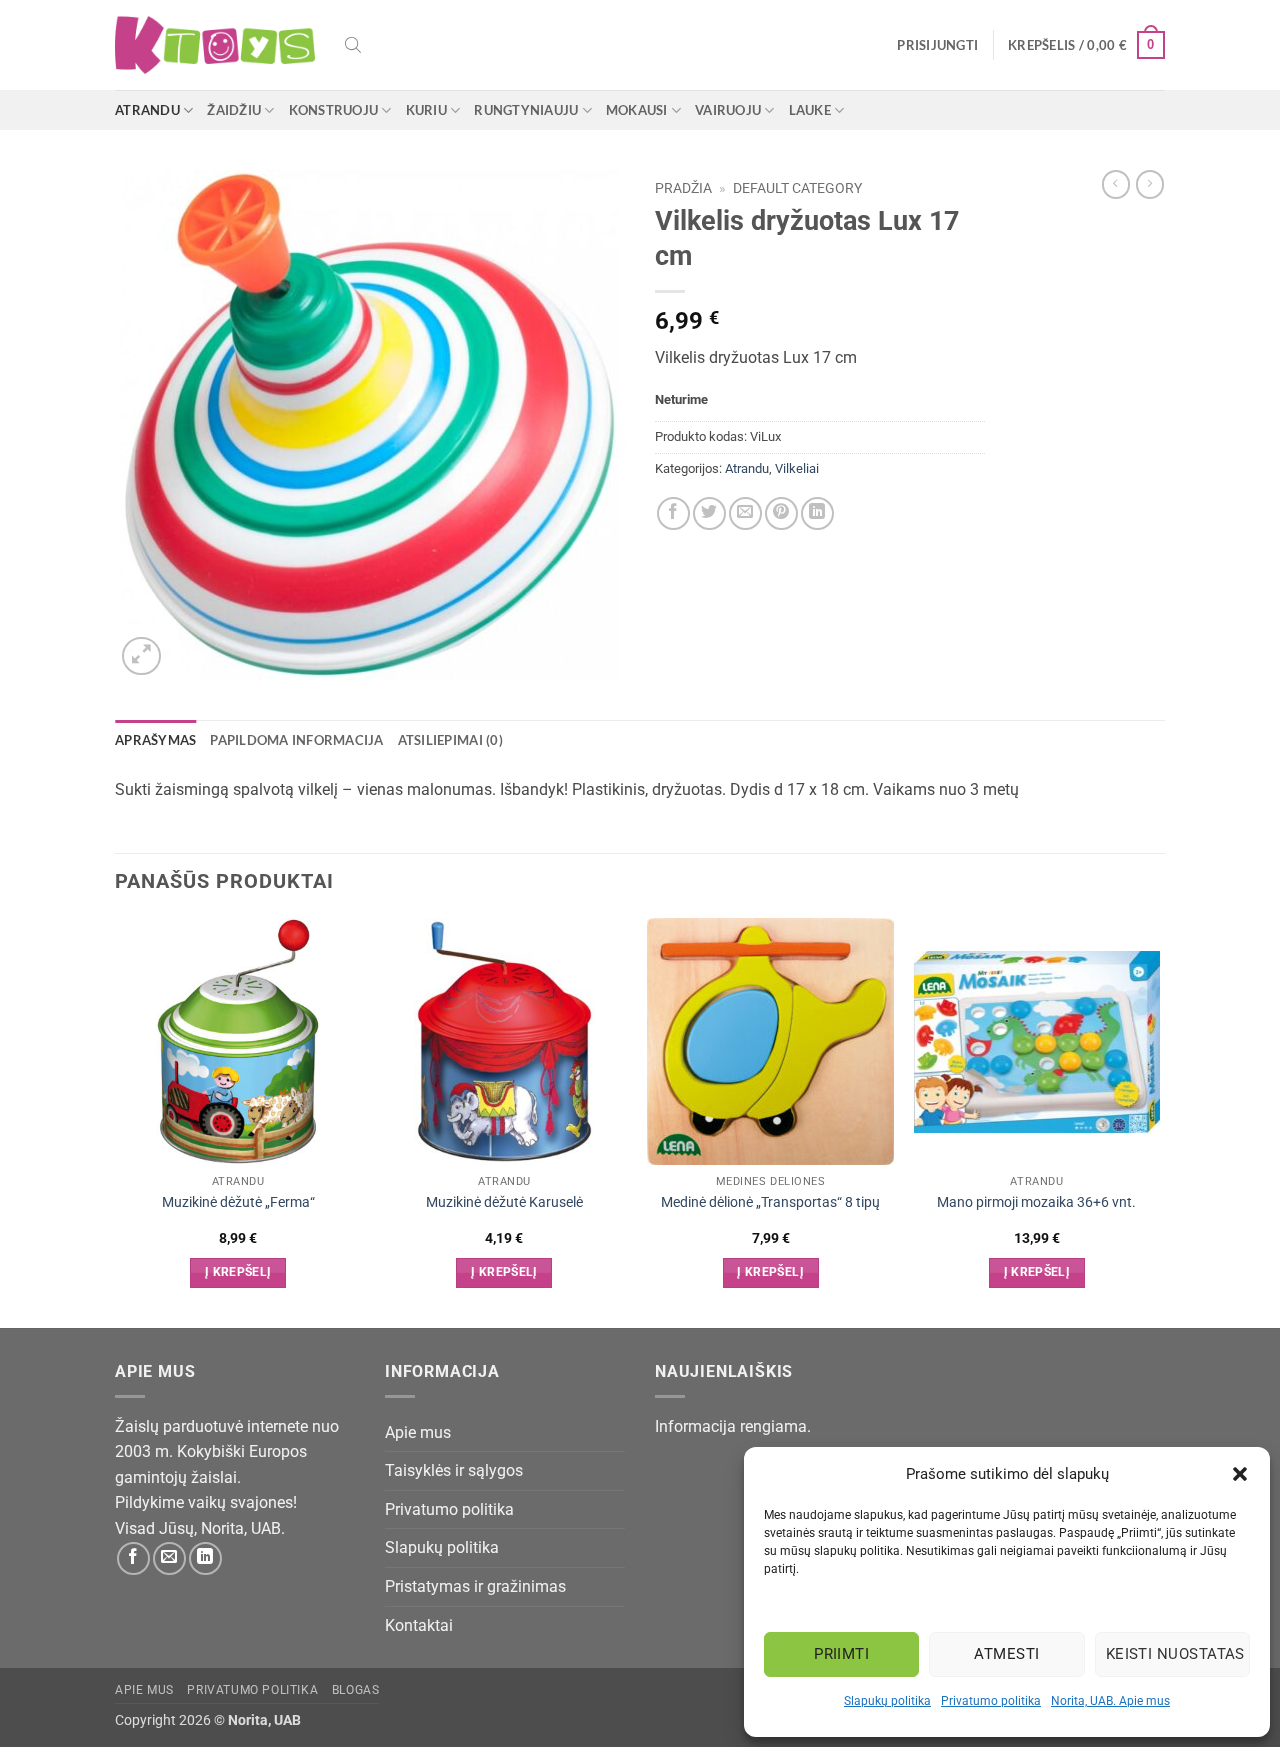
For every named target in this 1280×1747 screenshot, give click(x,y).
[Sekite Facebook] (133, 1558)
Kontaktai (419, 1625)
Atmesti (1006, 1654)
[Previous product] (1150, 184)
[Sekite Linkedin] (205, 1558)
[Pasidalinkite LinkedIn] (817, 513)
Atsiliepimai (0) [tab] (450, 740)
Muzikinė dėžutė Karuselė (504, 1202)
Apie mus (418, 1432)
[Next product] (1116, 184)
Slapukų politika (887, 1701)
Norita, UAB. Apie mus (1110, 1701)
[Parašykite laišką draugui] (745, 513)
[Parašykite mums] (169, 1558)
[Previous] (116, 1120)
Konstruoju (334, 110)
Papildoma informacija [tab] (296, 740)
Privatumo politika (991, 1701)
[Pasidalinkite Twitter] (709, 513)
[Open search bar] (353, 45)
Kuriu (426, 110)
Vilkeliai (797, 468)
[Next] (1159, 1120)
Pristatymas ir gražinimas (475, 1586)
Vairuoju (728, 110)
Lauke (810, 110)
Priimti (841, 1654)
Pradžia (683, 188)
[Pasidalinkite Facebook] (673, 513)
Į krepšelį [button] (238, 1272)
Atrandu (147, 110)
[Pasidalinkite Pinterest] (781, 513)
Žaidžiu (234, 110)
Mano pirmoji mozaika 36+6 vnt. (1036, 1202)
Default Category (797, 188)
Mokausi (637, 110)
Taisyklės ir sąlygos (454, 1470)
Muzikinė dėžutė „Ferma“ (238, 1202)
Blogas (356, 1690)
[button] (1240, 1474)
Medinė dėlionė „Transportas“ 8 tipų (770, 1202)
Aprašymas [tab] (155, 740)
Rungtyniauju (526, 110)
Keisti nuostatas (1175, 1654)
